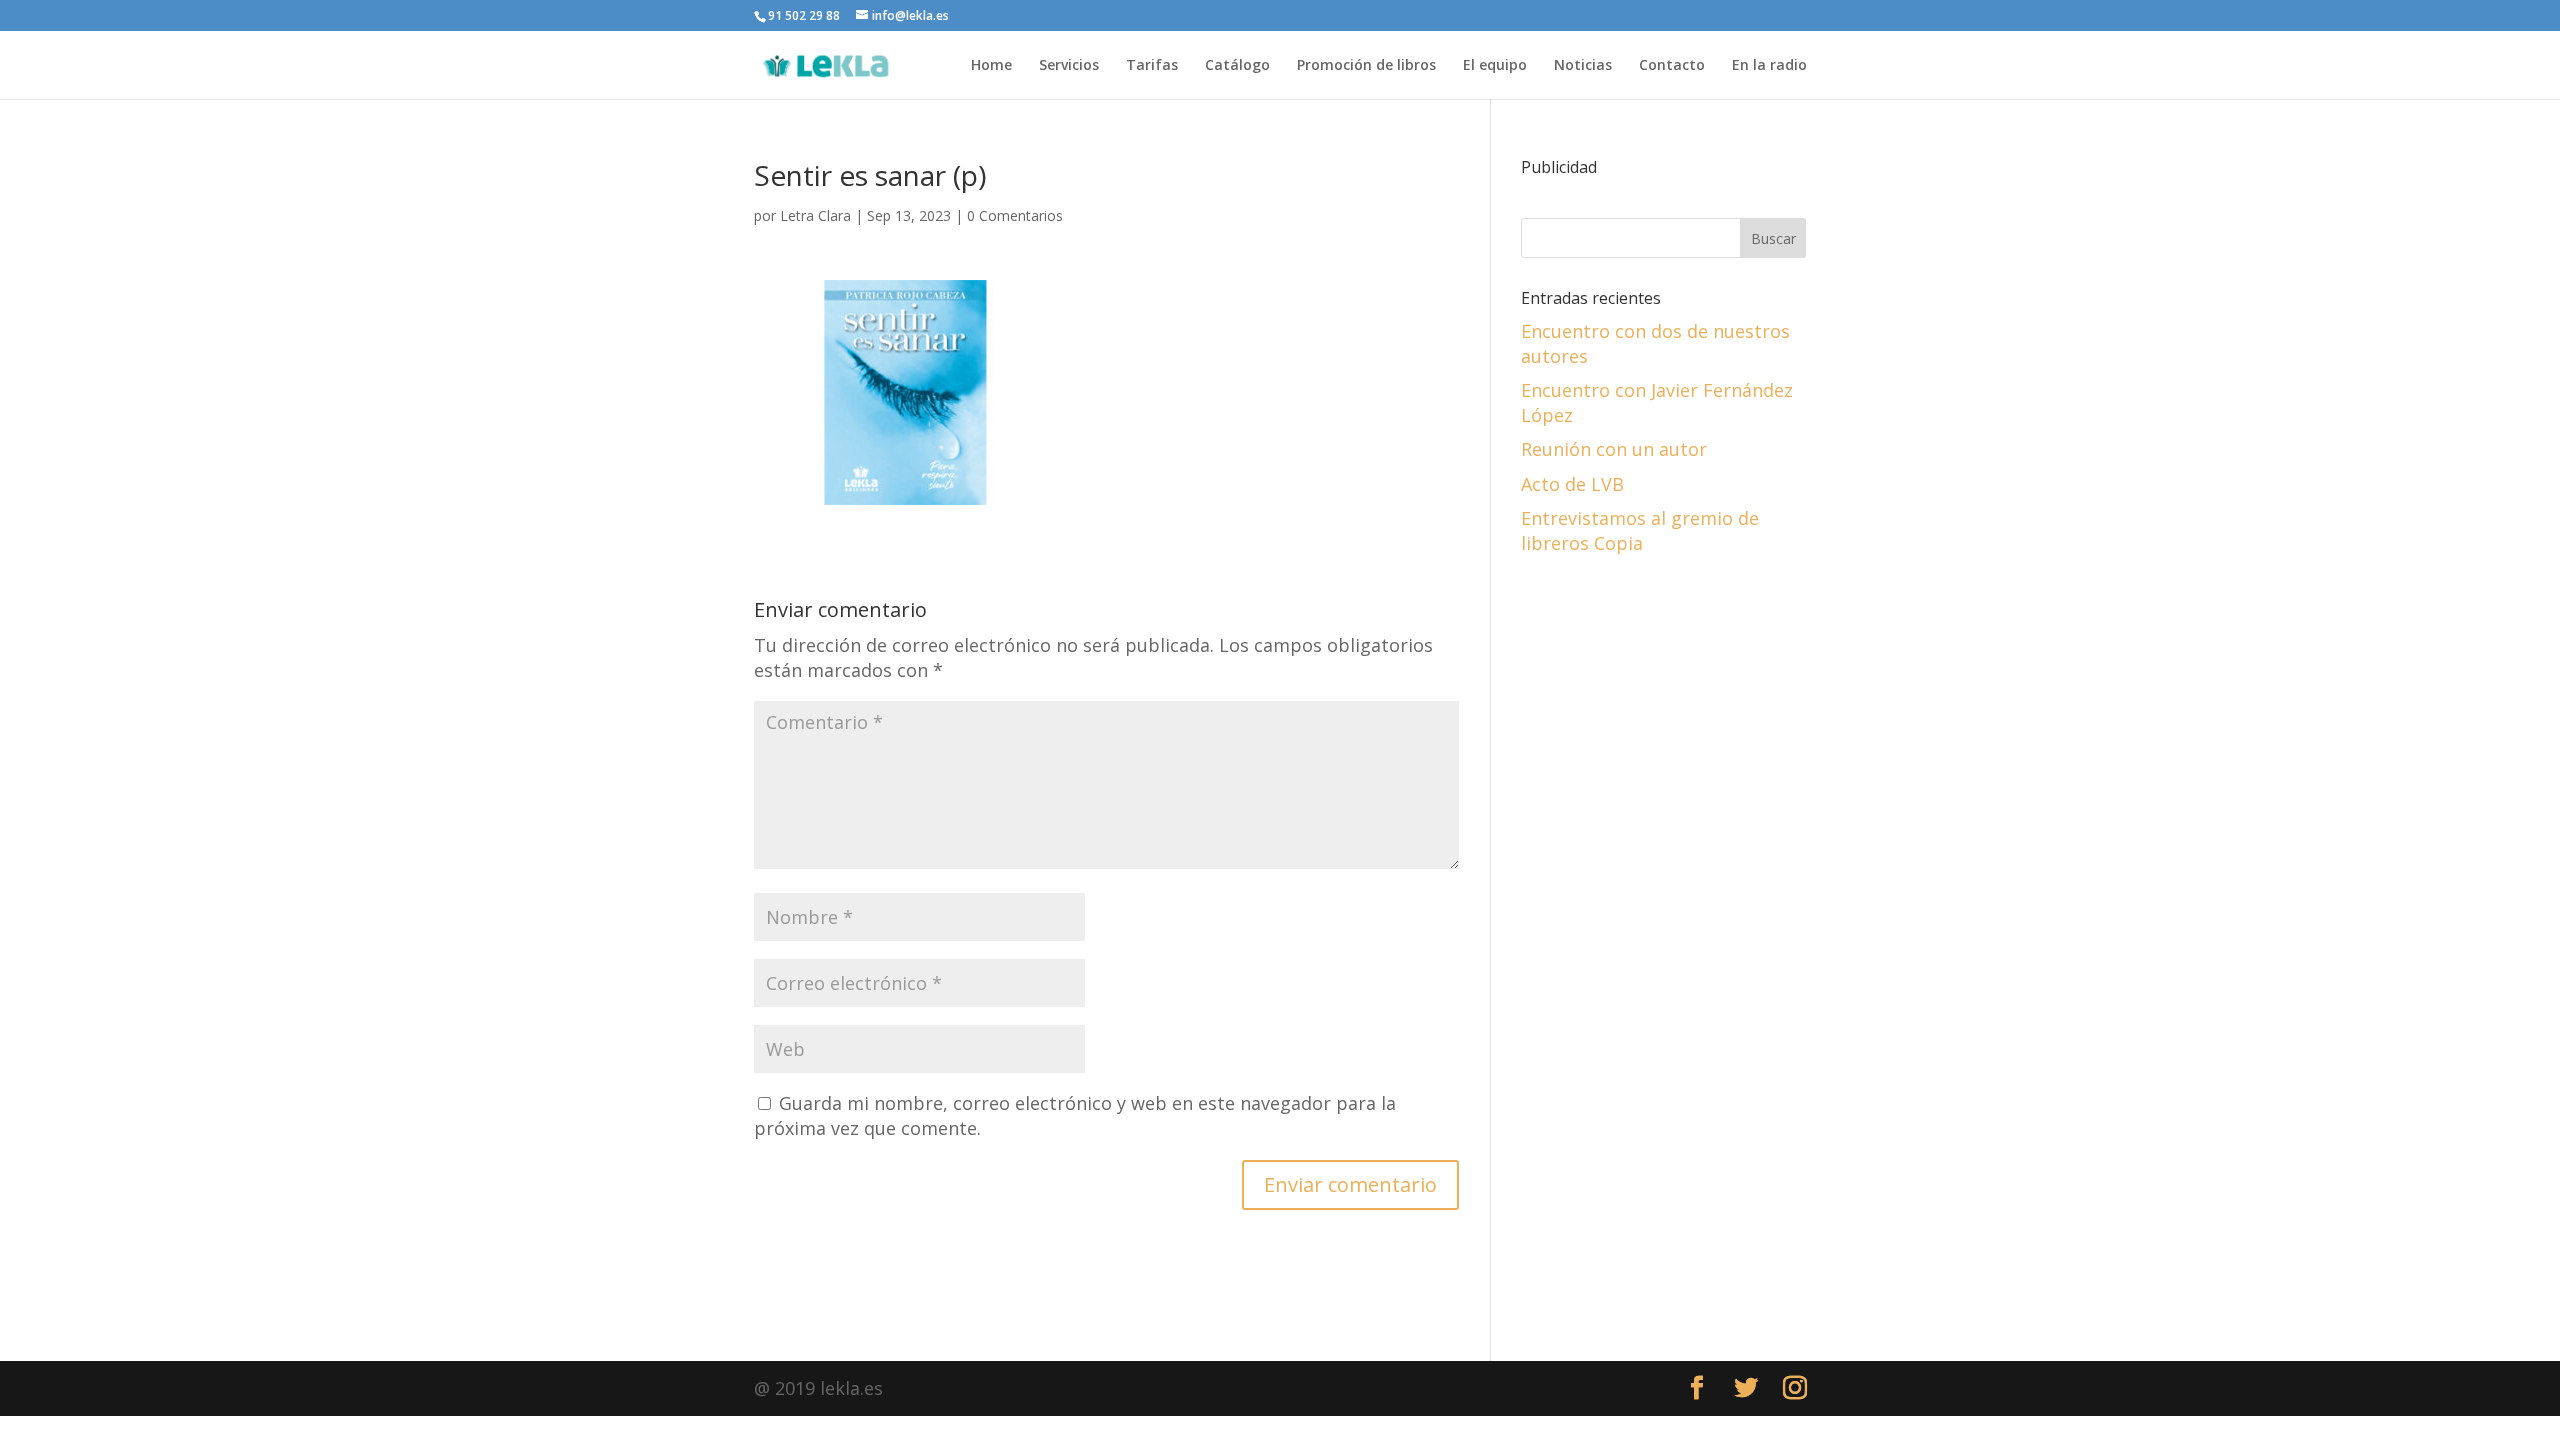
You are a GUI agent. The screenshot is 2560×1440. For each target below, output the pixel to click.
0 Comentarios (1015, 215)
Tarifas (1152, 66)
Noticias (1583, 66)
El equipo (1495, 66)
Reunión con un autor (1614, 449)
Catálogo (1237, 66)
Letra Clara (815, 215)
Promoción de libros (1366, 66)
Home (991, 66)
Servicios (1069, 66)
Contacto (1672, 66)
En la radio (1769, 66)
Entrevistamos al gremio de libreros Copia (1640, 530)
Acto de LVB (1572, 484)
